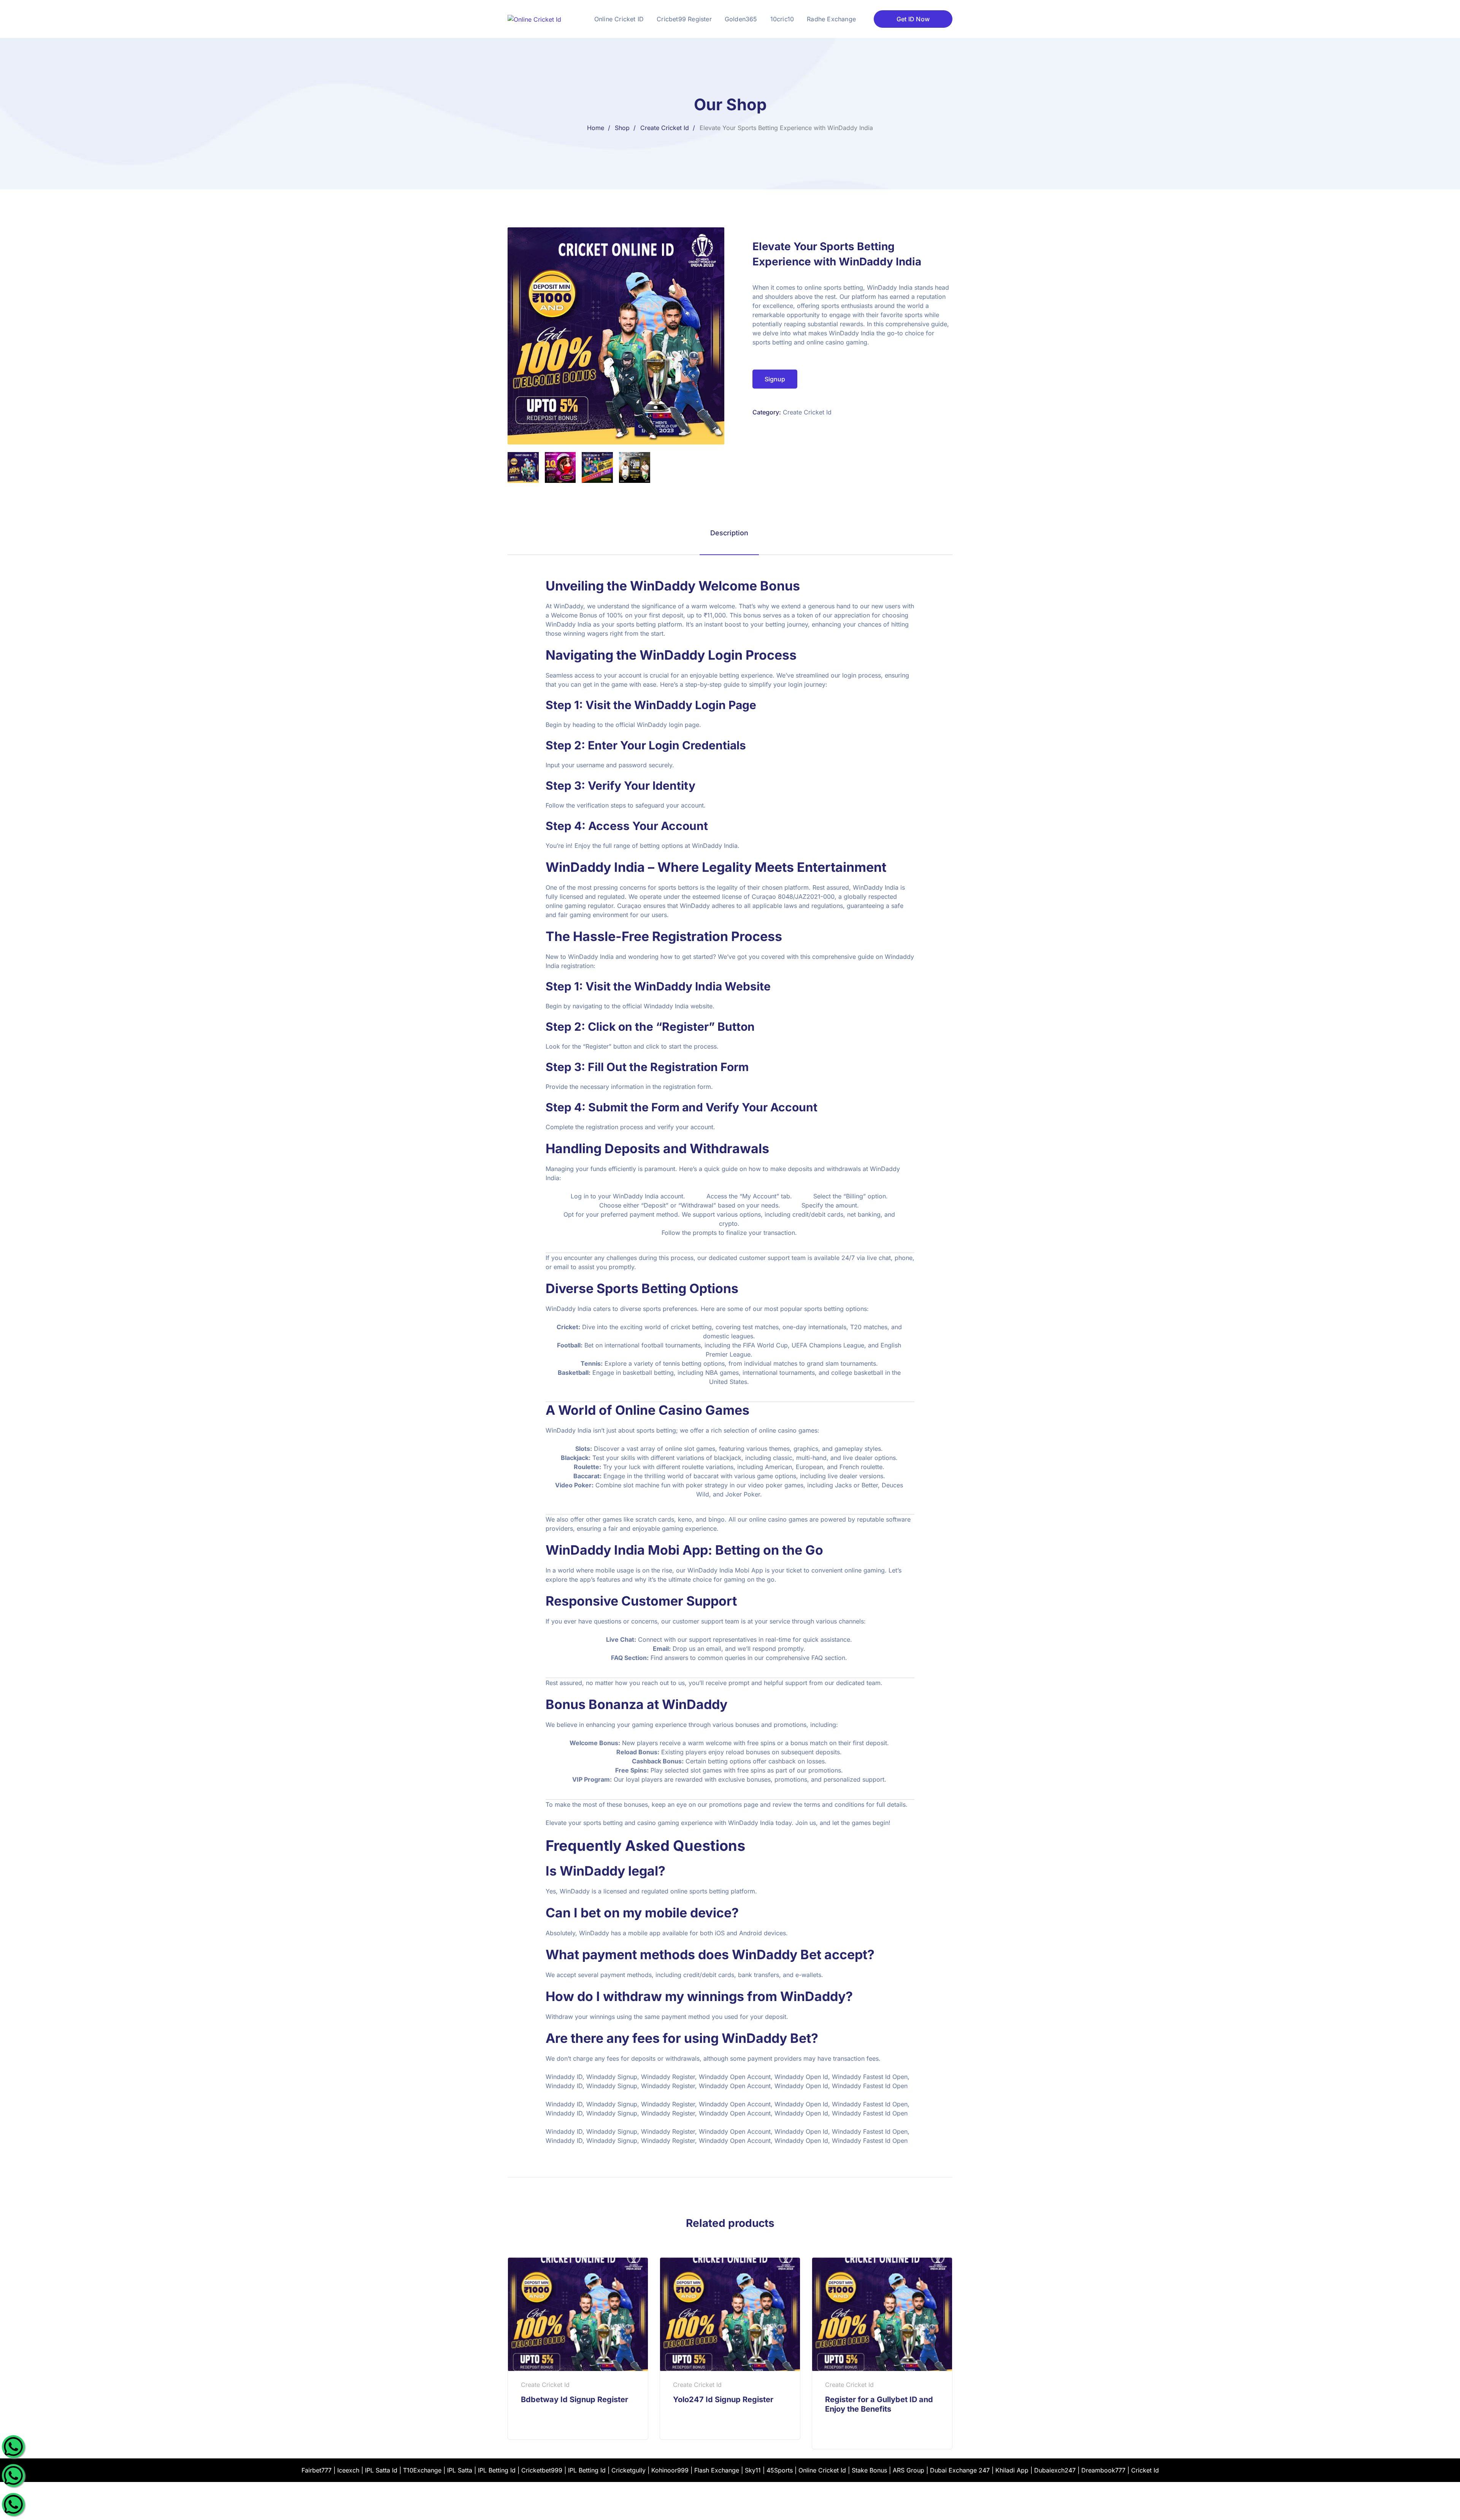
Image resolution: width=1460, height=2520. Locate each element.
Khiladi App (1012, 2470)
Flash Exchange (717, 2470)
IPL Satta (460, 2470)
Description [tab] (729, 533)
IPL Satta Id (381, 2470)
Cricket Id (1145, 2470)
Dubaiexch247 (1055, 2470)
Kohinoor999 (670, 2470)
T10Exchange (422, 2470)
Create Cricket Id (665, 128)
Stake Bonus (869, 2470)
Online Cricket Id (822, 2470)
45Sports (780, 2470)
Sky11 (753, 2470)
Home (596, 128)
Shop (622, 128)
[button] (709, 242)
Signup (775, 379)
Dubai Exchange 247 (960, 2470)
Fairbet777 (317, 2470)
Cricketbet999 (542, 2470)
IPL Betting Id (497, 2470)
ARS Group (909, 2470)
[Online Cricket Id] (534, 19)
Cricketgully (628, 2470)
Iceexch (348, 2470)
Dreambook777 (1103, 2470)
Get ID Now (913, 19)
